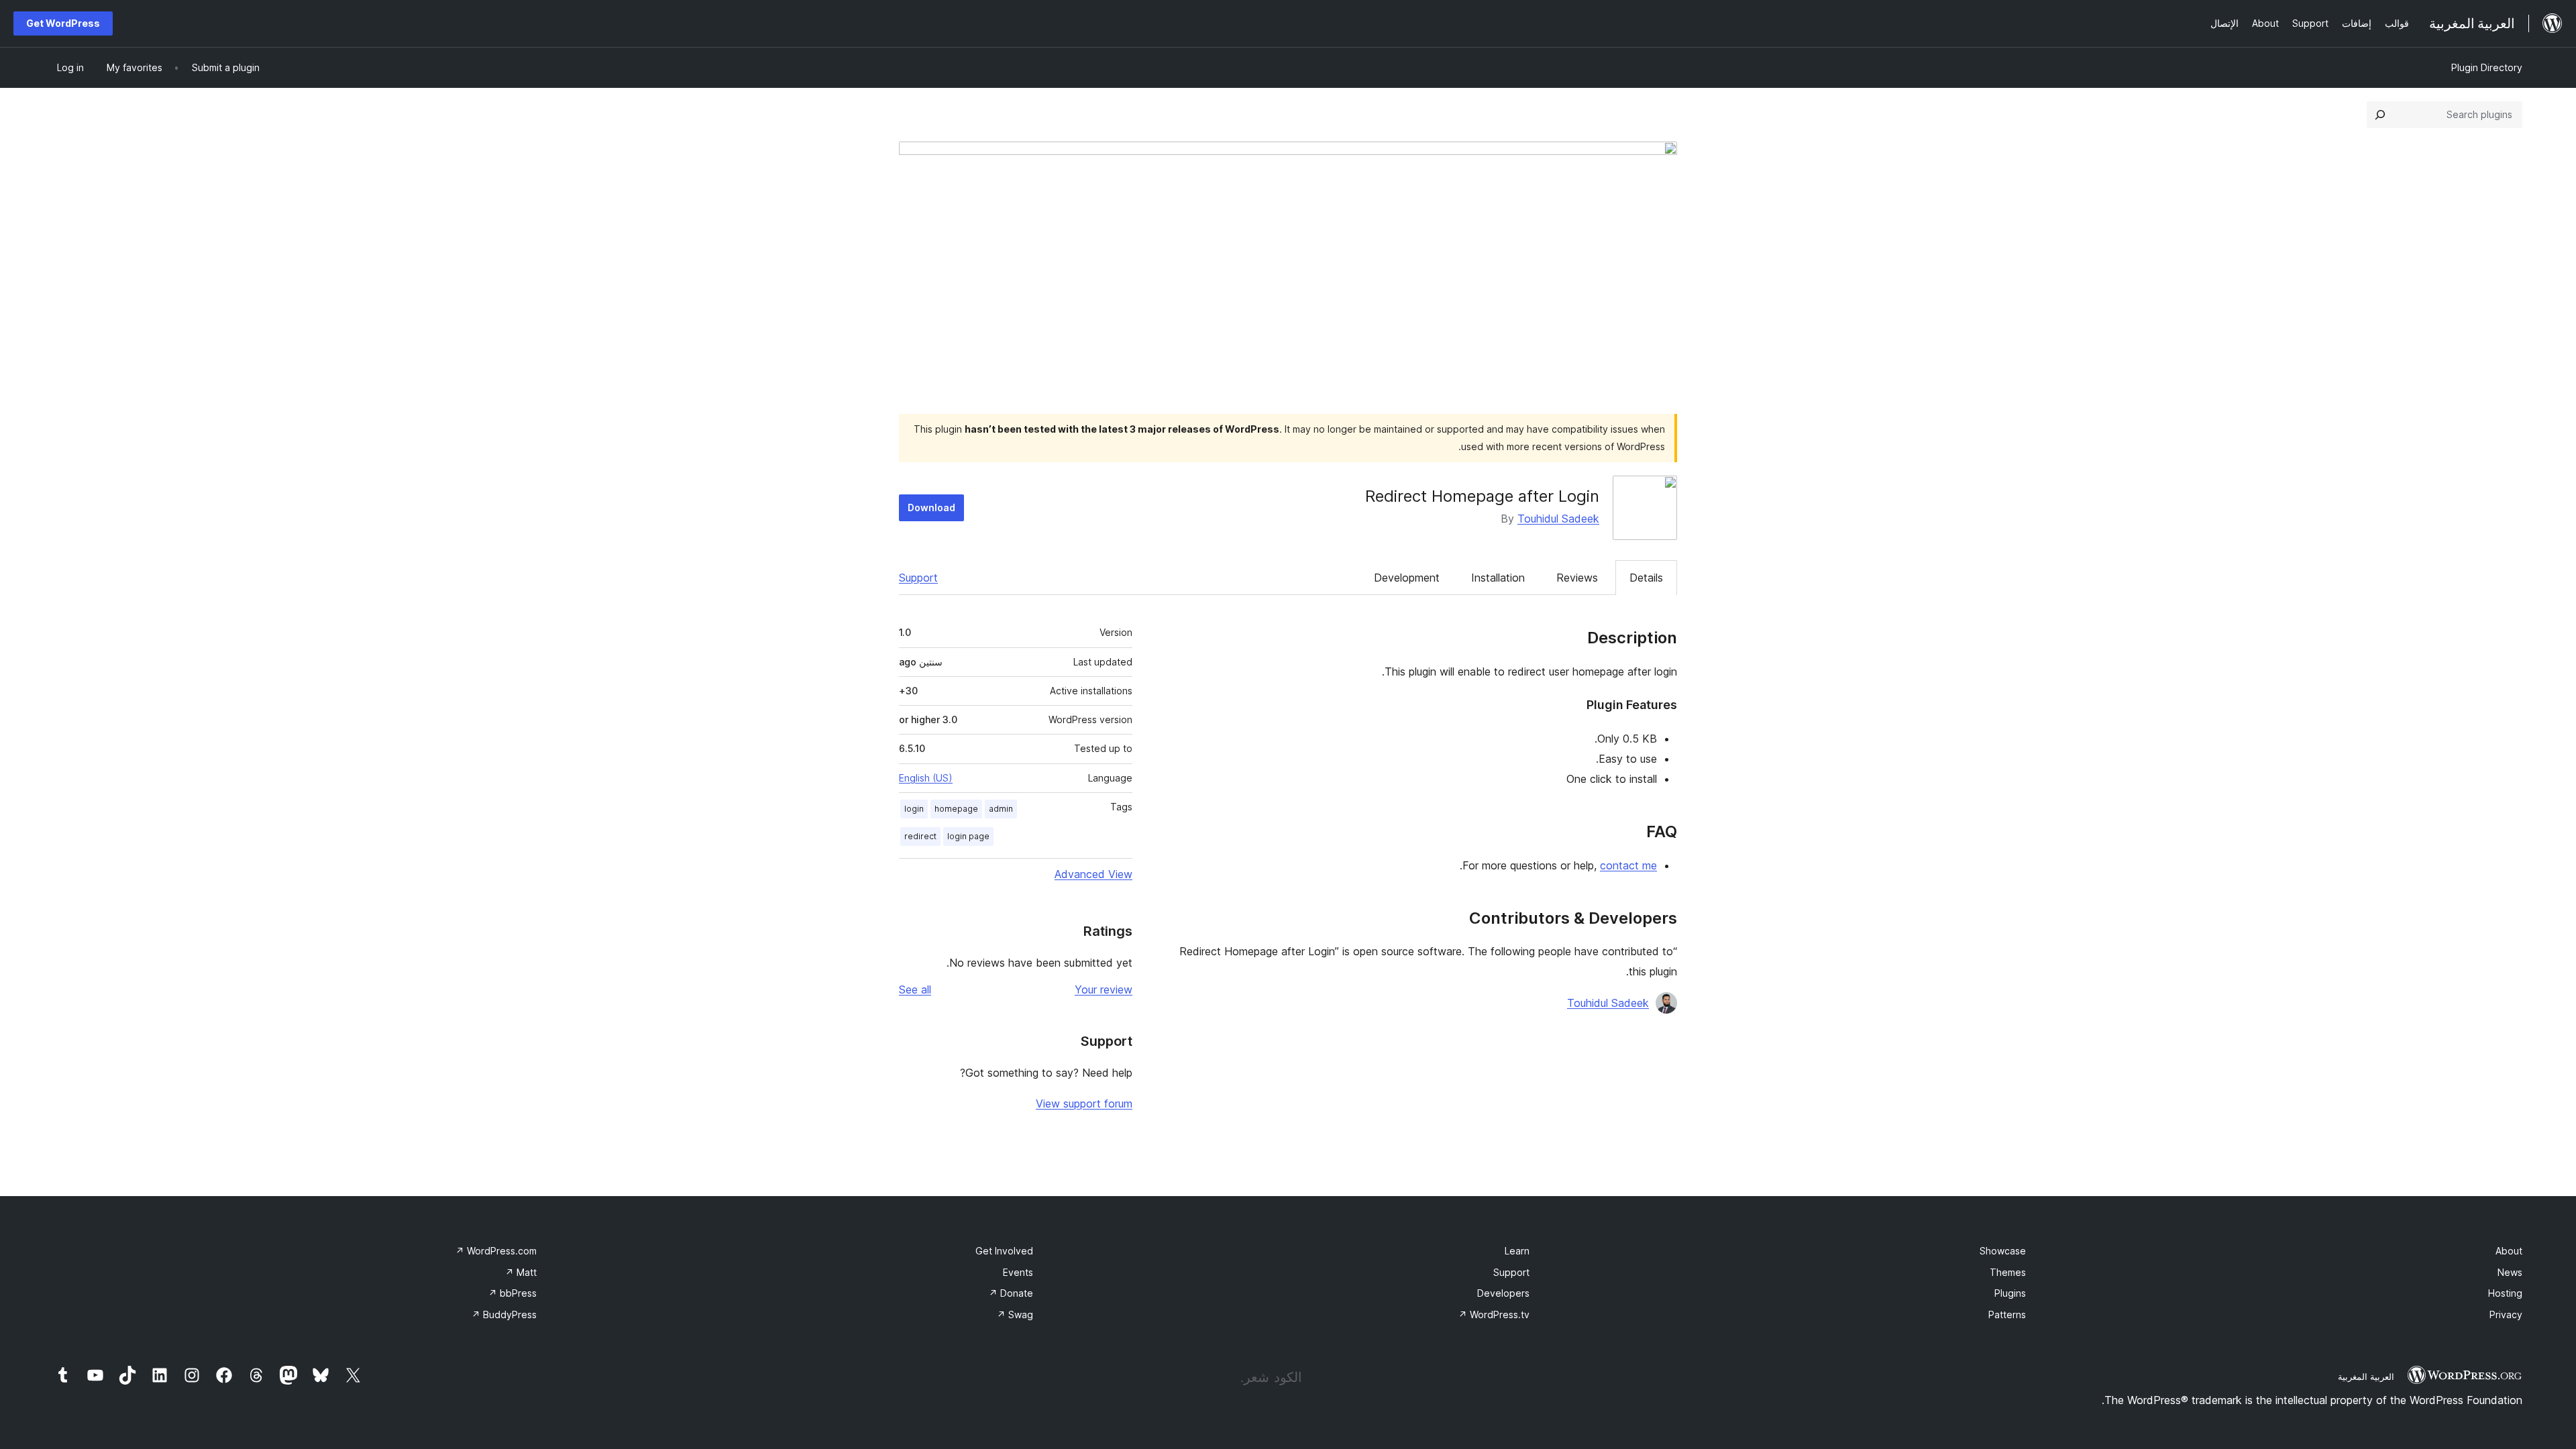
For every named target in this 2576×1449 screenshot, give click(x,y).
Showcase (2003, 1251)
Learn (1517, 1251)
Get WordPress (63, 23)
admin (1001, 809)
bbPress (513, 1293)
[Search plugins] (2380, 115)
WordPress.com (496, 1251)
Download (931, 507)
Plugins (2010, 1293)
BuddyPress (504, 1314)
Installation (1498, 578)
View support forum (1084, 1104)
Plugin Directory (2487, 67)
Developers (1503, 1293)
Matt (521, 1272)
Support (918, 578)
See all (915, 989)
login (914, 809)
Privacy (2506, 1314)
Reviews (1577, 578)
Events (1018, 1272)
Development (1407, 578)
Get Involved (1004, 1251)
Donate (1011, 1293)
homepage (956, 809)
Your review (1104, 989)
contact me (1628, 865)
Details (1646, 578)
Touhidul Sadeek (1558, 519)
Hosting (2505, 1293)
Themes (2008, 1272)
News (2510, 1272)
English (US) (926, 778)
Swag (1015, 1314)
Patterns (2007, 1314)
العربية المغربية (2366, 1377)
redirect (920, 836)
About (2509, 1251)
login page (968, 836)
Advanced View (1093, 874)
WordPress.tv (1494, 1314)
